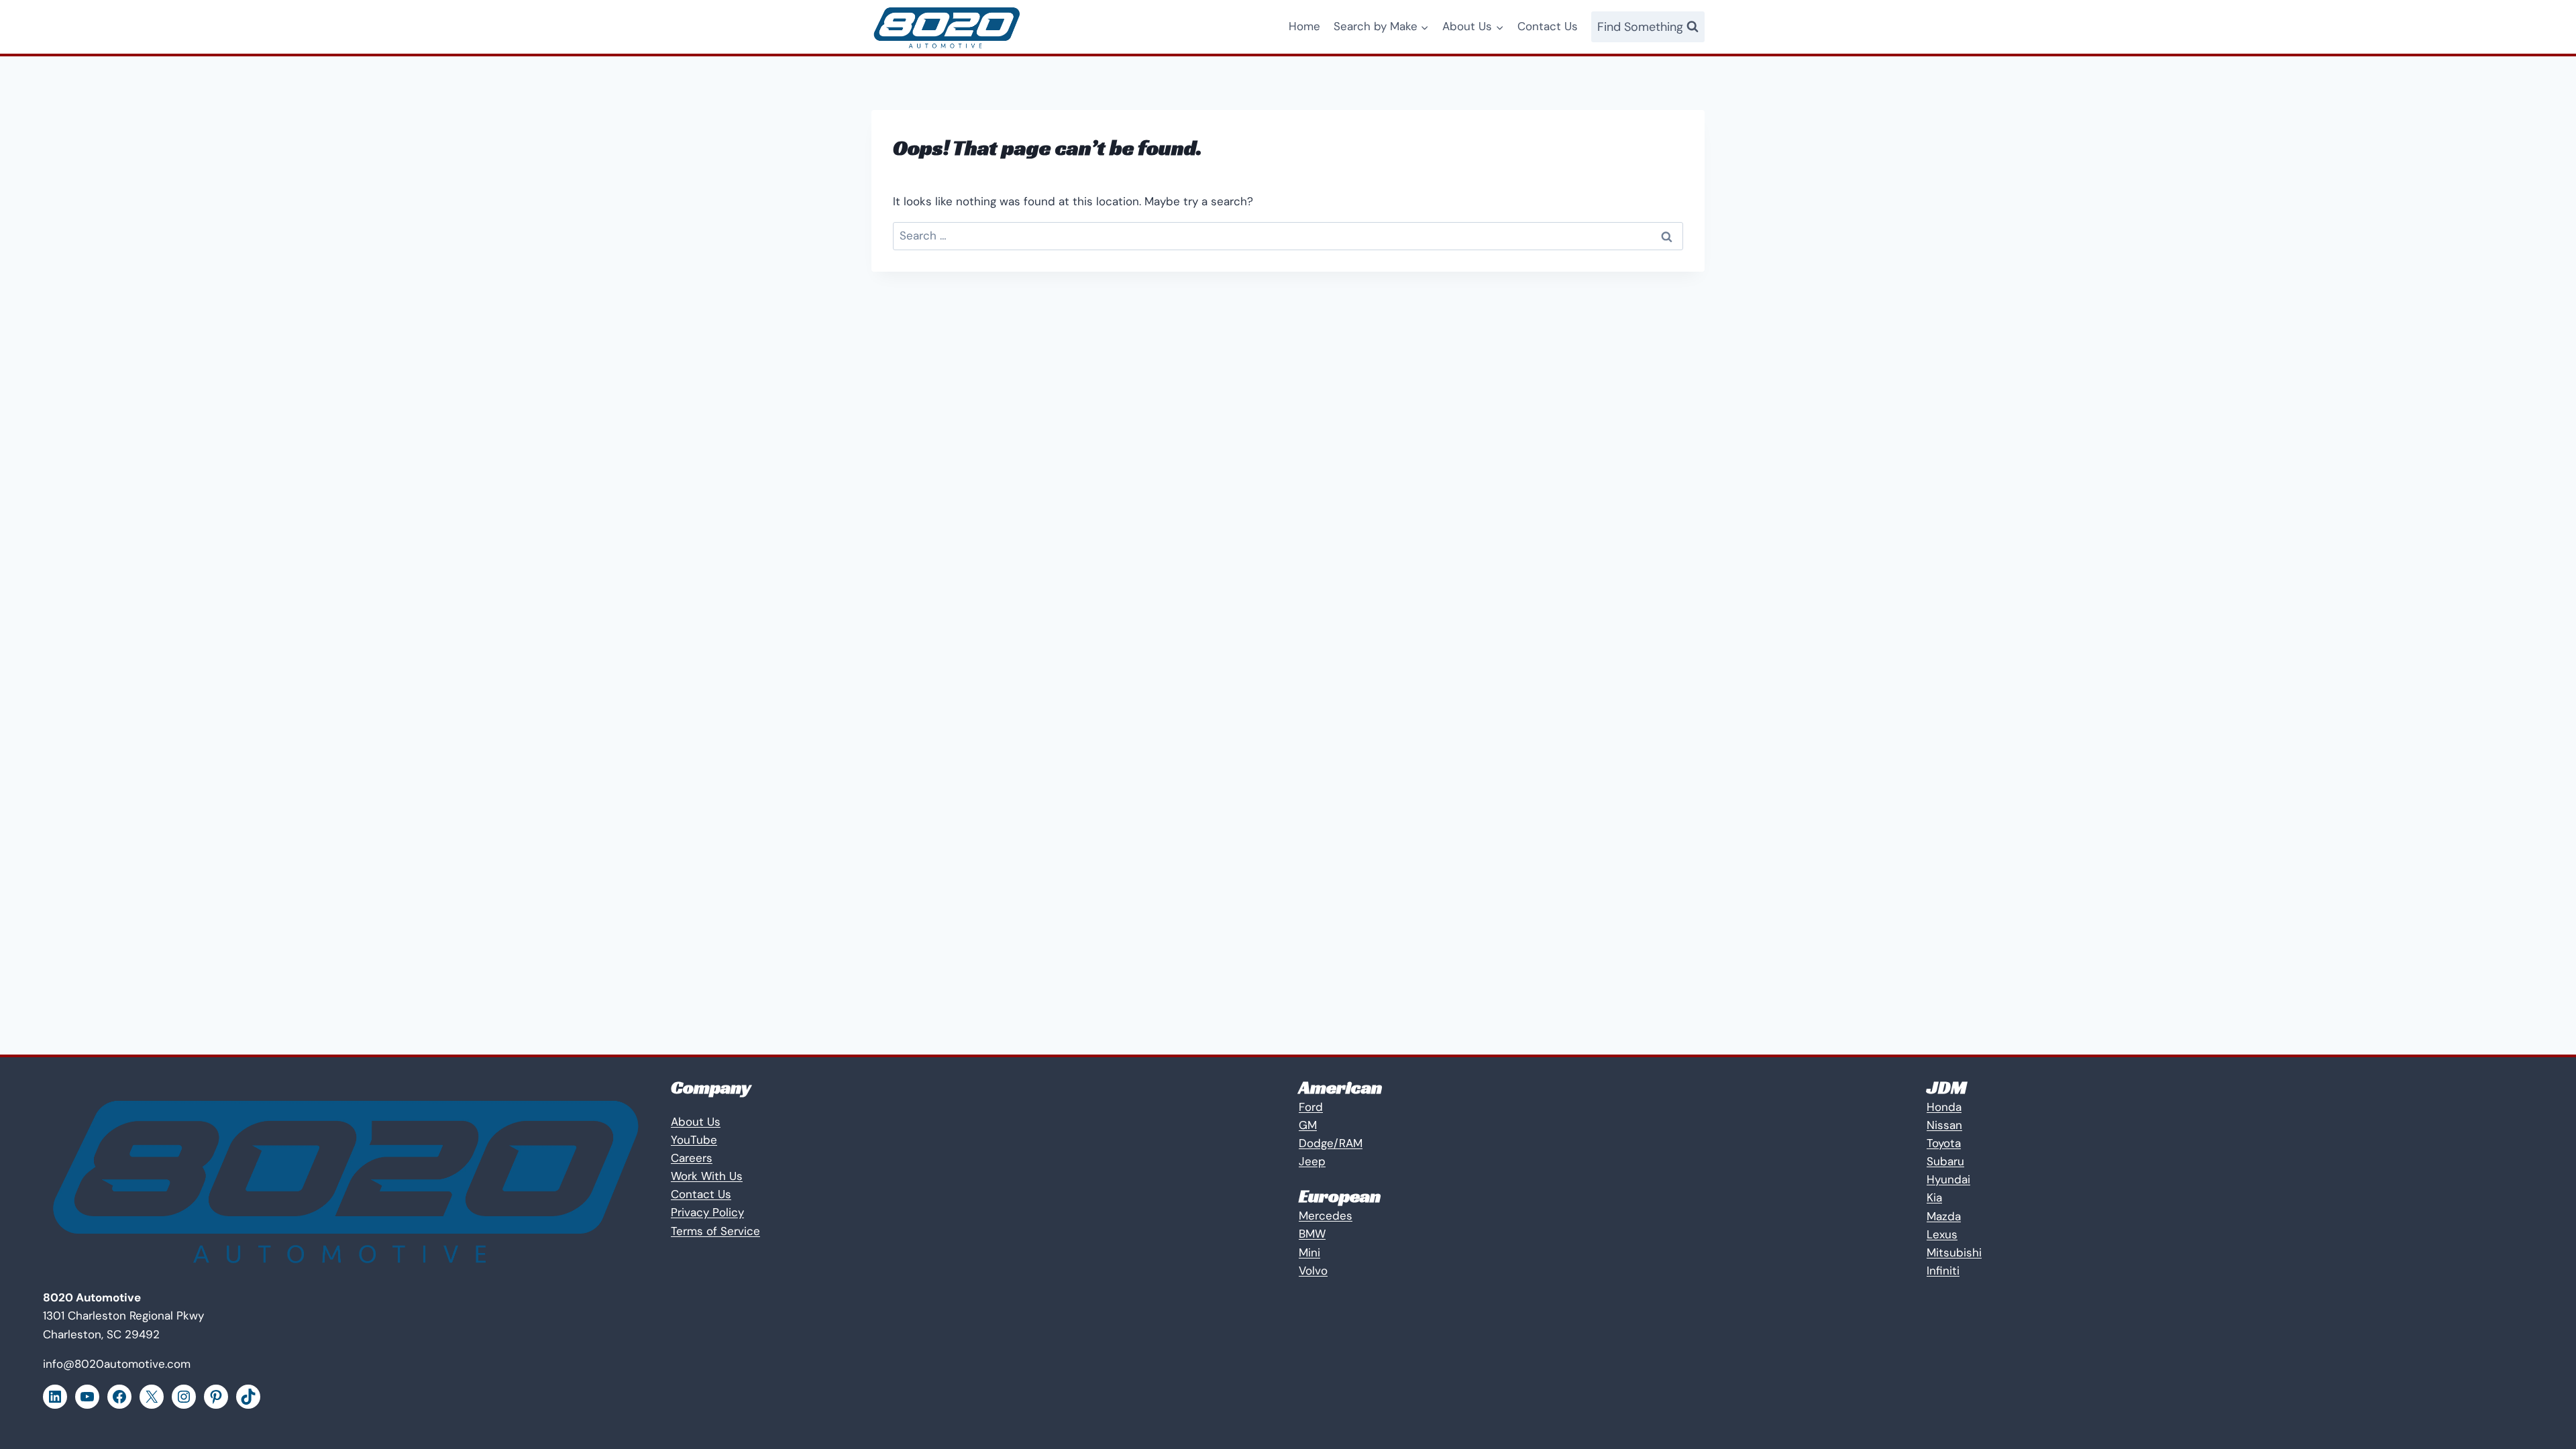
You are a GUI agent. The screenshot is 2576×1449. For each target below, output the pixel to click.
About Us (696, 1122)
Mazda (1944, 1216)
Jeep (1312, 1161)
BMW (1312, 1234)
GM (1308, 1125)
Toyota (1944, 1143)
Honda (1944, 1107)
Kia (1934, 1197)
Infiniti (1943, 1271)
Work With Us (707, 1176)
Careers (692, 1158)
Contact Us (1548, 26)
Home (1304, 26)
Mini (1309, 1252)
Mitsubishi (1954, 1252)
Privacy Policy (707, 1212)
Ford (1311, 1107)
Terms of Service (715, 1231)
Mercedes (1326, 1216)
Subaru (1945, 1161)
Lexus (1942, 1234)
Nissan (1944, 1125)
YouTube (694, 1140)
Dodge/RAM (1331, 1143)
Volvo (1313, 1271)
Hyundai (1948, 1179)
